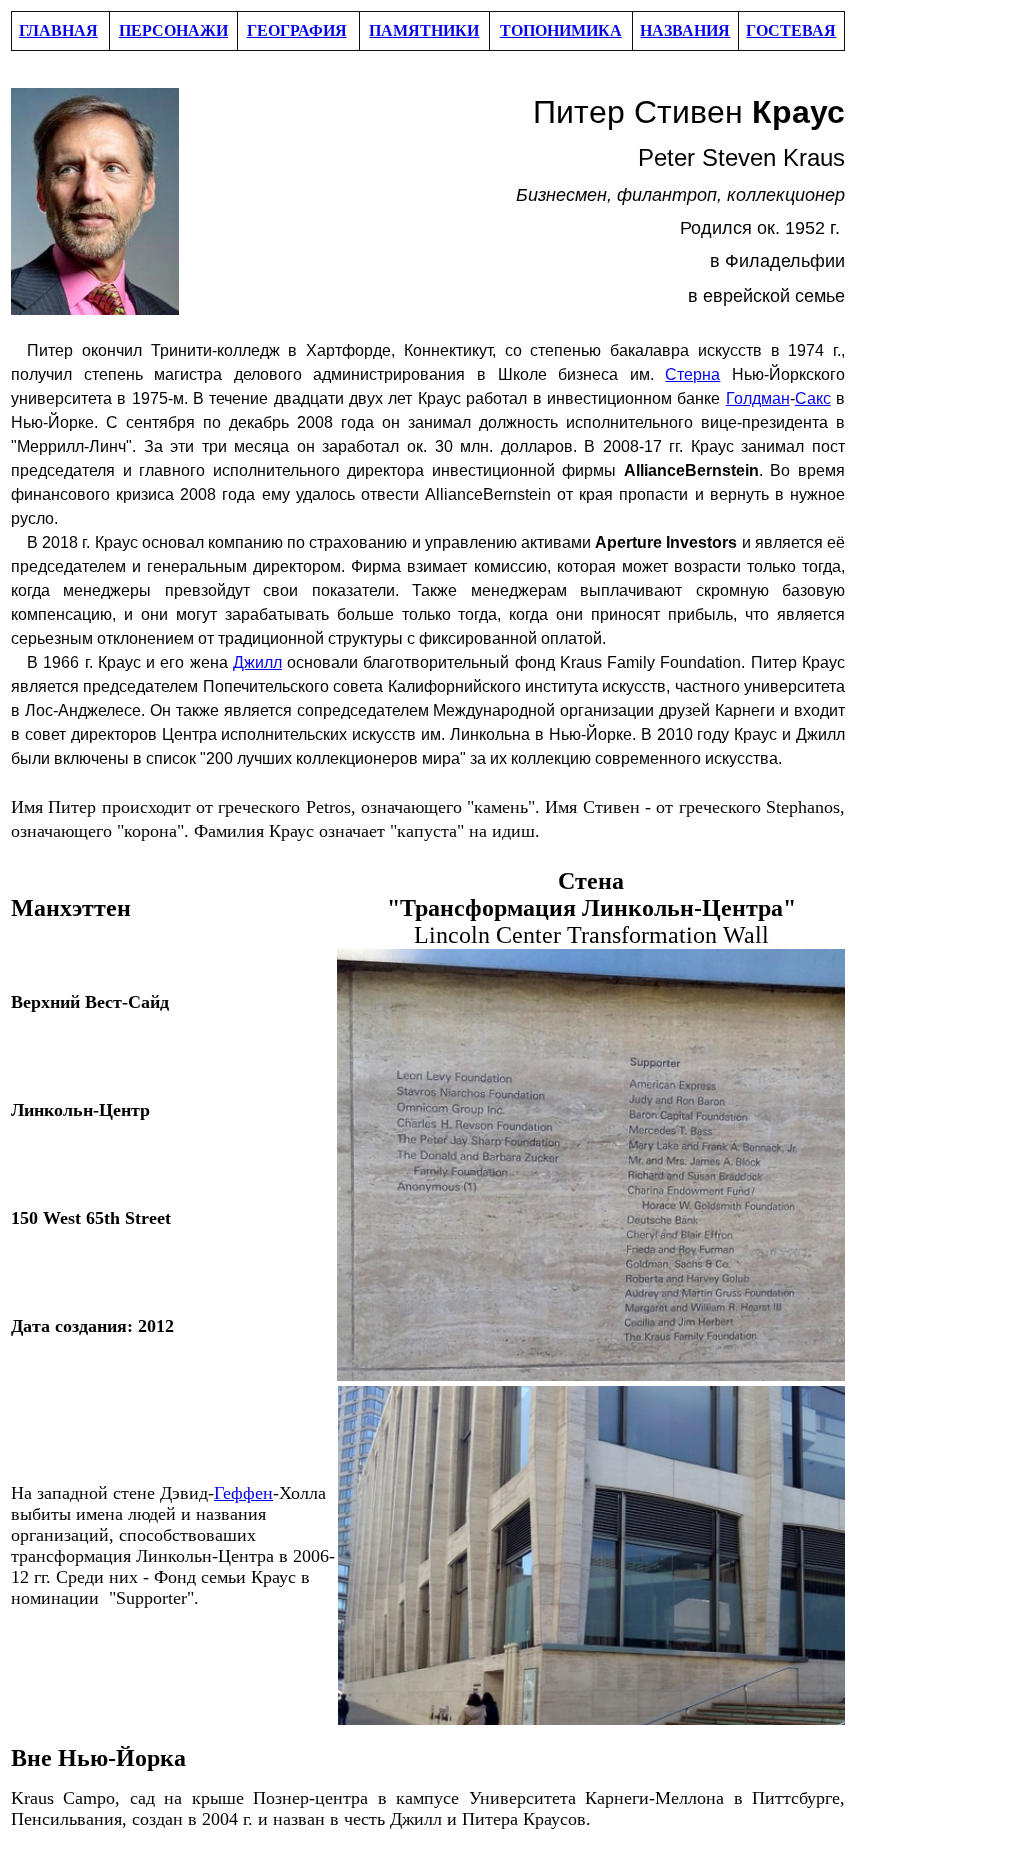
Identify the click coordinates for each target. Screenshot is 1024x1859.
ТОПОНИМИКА (561, 30)
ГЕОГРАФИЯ (297, 30)
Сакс (813, 398)
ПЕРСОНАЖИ (173, 30)
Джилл (257, 662)
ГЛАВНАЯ (58, 30)
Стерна (692, 374)
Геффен (243, 1493)
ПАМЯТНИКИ (424, 30)
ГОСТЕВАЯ (791, 30)
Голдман (758, 398)
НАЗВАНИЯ (685, 30)
